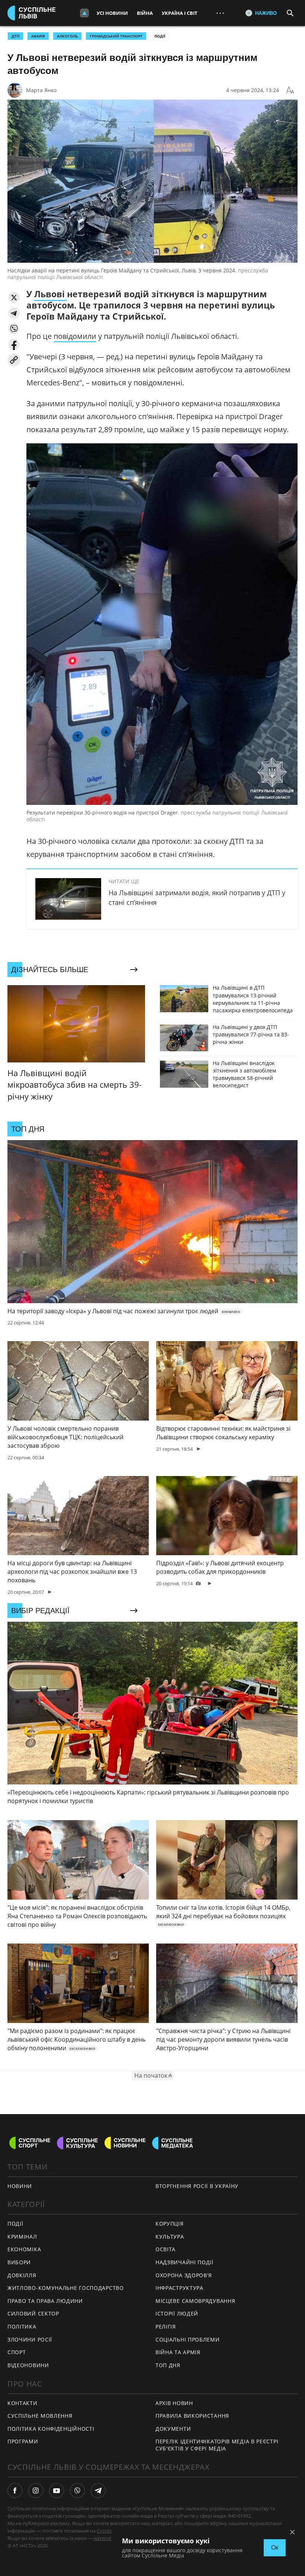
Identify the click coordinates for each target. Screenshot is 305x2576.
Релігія (166, 2326)
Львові (51, 294)
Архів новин (174, 2403)
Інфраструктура (179, 2288)
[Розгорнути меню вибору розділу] (84, 13)
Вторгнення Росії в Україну (197, 2186)
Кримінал (22, 2237)
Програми (23, 2441)
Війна (145, 13)
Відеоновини (28, 2365)
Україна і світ (180, 13)
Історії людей (177, 2313)
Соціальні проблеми (188, 2339)
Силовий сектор (33, 2313)
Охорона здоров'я (184, 2275)
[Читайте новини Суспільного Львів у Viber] (77, 2491)
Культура (170, 2237)
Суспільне (108, 2531)
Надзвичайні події (184, 2262)
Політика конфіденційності (51, 2429)
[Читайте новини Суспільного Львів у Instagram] (36, 2491)
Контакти (23, 2403)
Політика (22, 2326)
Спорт (17, 2352)
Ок (275, 2548)
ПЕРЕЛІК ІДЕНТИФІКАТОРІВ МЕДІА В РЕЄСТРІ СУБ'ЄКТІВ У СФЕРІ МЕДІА (217, 2445)
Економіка (24, 2249)
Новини (20, 2186)
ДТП (15, 36)
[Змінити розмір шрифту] (290, 90)
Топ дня (168, 2365)
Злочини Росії (30, 2339)
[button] (14, 297)
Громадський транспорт (116, 36)
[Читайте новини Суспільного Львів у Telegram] (98, 2491)
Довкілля (22, 2275)
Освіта (166, 2249)
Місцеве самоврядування (195, 2301)
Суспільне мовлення (40, 2416)
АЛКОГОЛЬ (67, 36)
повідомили (75, 336)
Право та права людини (45, 2301)
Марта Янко (41, 90)
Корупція (170, 2224)
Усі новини (112, 13)
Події (160, 36)
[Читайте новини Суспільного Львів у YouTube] (57, 2491)
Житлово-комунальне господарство (66, 2288)
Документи (173, 2429)
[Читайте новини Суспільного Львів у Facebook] (15, 2491)
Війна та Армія (178, 2352)
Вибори (19, 2262)
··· (220, 13)
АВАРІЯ (38, 36)
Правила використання (192, 2416)
